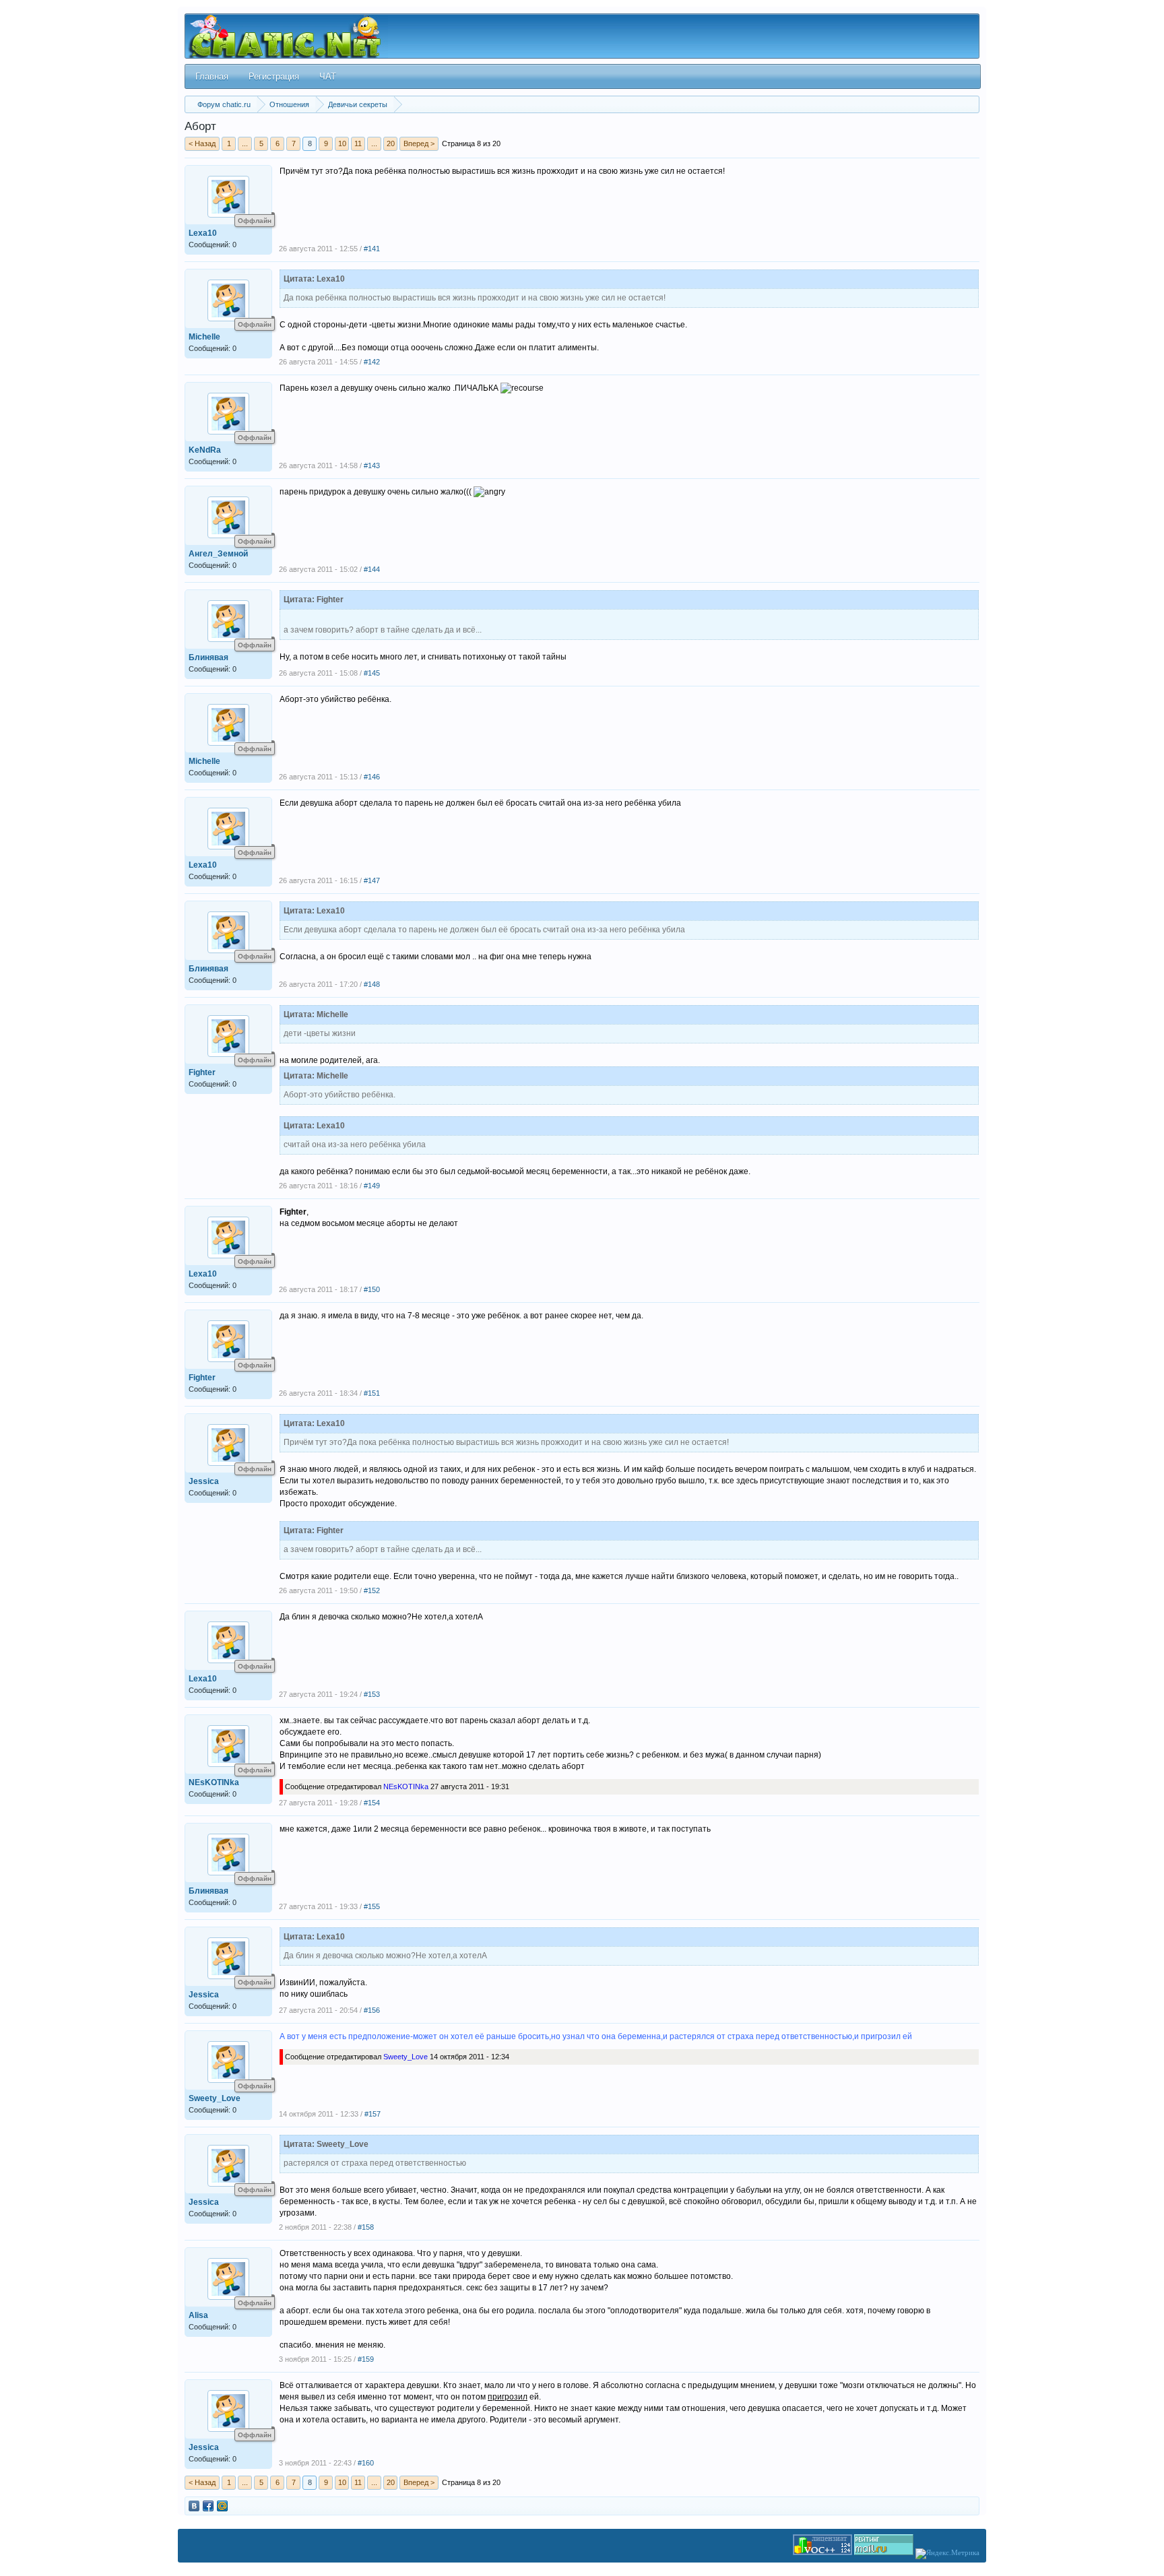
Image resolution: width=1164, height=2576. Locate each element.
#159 (366, 2359)
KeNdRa (205, 450)
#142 (372, 362)
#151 (372, 1393)
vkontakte (194, 2506)
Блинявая (208, 657)
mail (222, 2506)
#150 (372, 1289)
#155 (372, 1906)
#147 (372, 880)
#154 (372, 1803)
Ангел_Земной (218, 554)
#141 (372, 249)
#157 (373, 2114)
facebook (208, 2506)
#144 (372, 569)
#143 (372, 465)
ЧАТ (328, 76)
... (245, 143)
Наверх (1135, 2547)
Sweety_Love (215, 2098)
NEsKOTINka (214, 1782)
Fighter (202, 1072)
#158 (366, 2227)
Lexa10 (203, 233)
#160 (366, 2463)
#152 (372, 1590)
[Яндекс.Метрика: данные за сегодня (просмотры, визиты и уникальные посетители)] (947, 2554)
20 (391, 143)
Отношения (289, 104)
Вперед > (419, 143)
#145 (372, 673)
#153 (372, 1694)
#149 (372, 1186)
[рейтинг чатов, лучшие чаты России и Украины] (822, 2552)
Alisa (198, 2315)
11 (358, 143)
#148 (372, 984)
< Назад (202, 143)
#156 (372, 2010)
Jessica (204, 1481)
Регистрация (274, 76)
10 (342, 143)
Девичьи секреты (358, 104)
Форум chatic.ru (224, 104)
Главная (212, 76)
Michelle (204, 337)
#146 (372, 777)
